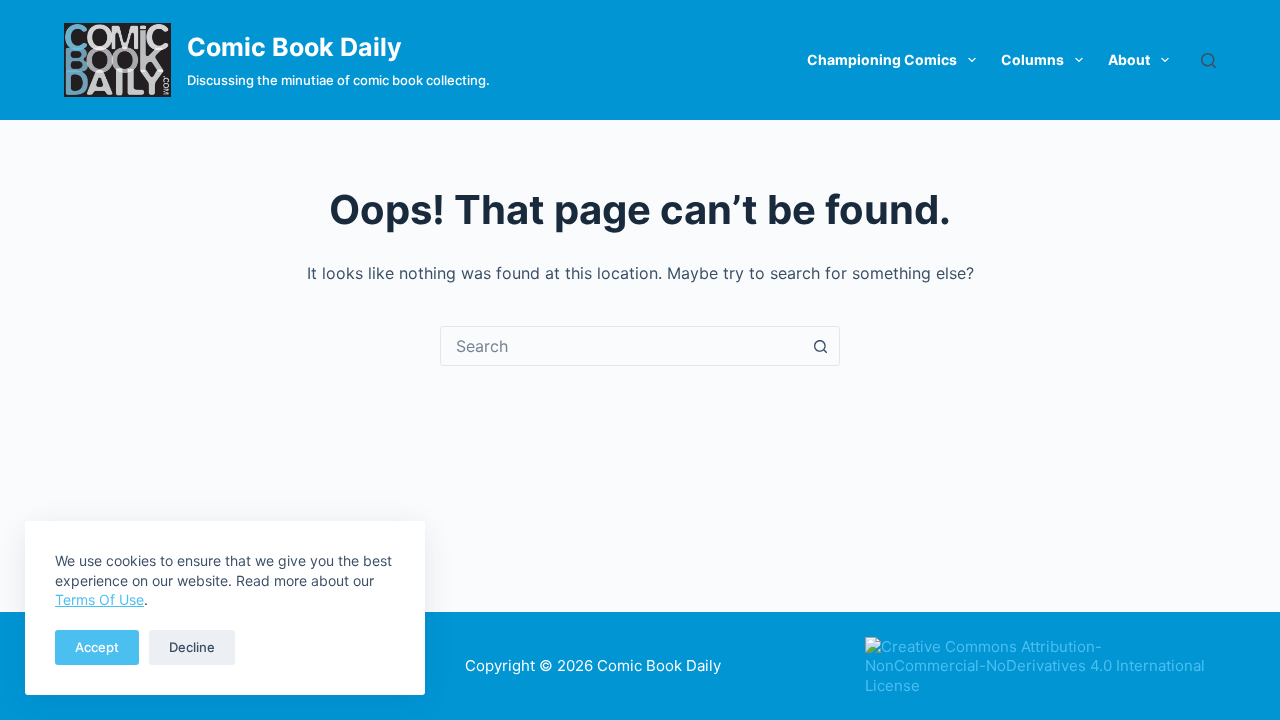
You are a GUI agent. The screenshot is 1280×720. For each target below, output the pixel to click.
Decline (192, 647)
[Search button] (820, 346)
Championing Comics (882, 59)
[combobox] (621, 346)
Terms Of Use (99, 599)
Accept (97, 647)
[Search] (1208, 60)
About (1129, 59)
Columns (1032, 59)
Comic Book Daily (294, 47)
